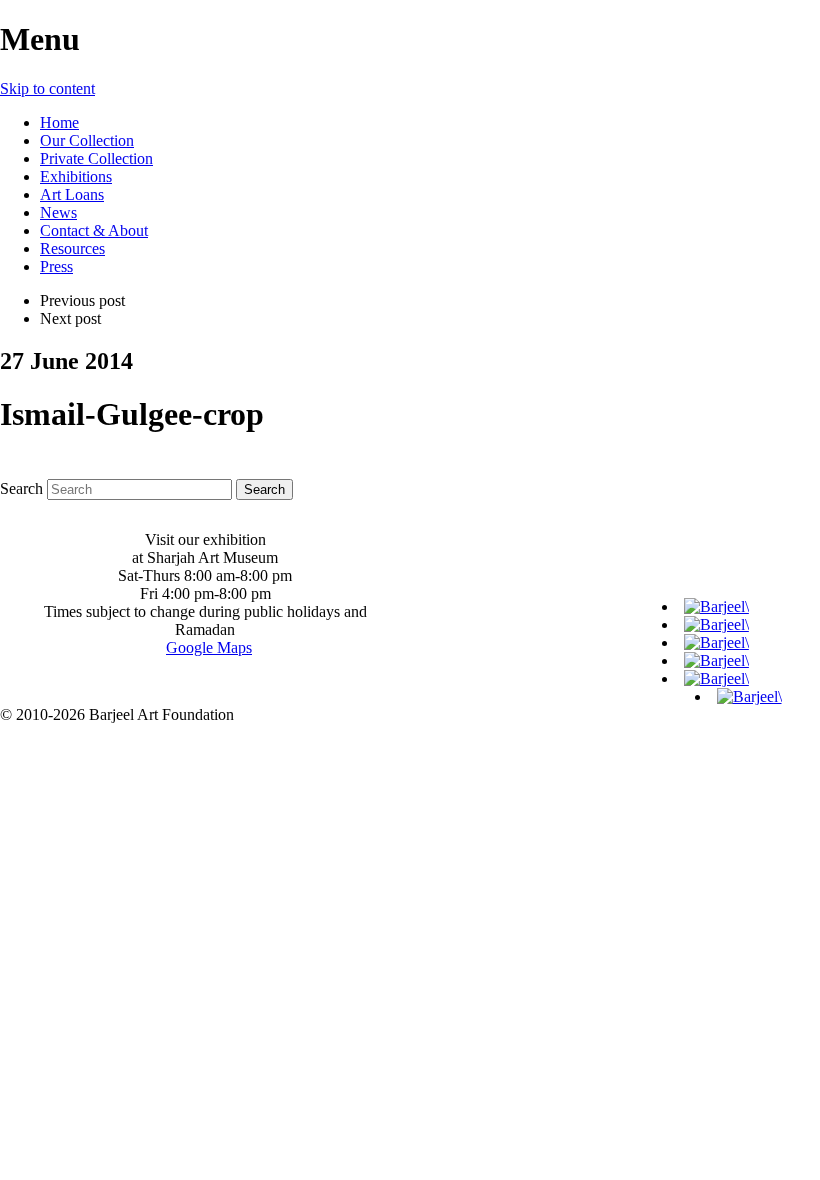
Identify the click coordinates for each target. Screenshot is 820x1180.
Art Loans (72, 194)
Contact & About (94, 230)
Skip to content (47, 88)
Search (21, 488)
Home (59, 122)
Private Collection (96, 158)
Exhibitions (76, 176)
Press (56, 266)
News (58, 212)
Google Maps (209, 647)
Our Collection (87, 140)
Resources (72, 248)
